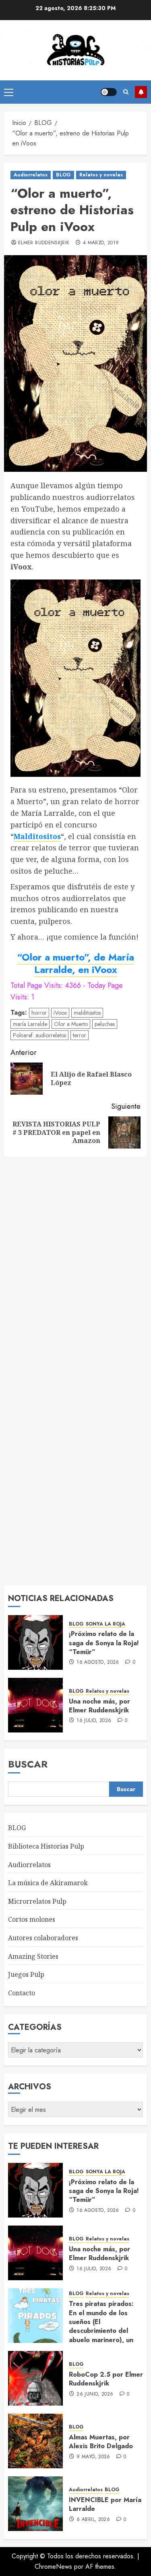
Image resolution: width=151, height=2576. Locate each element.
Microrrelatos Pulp (37, 1901)
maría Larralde (30, 1024)
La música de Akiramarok (48, 1883)
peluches (105, 1024)
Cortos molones (32, 1919)
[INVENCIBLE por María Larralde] (35, 2504)
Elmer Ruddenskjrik (44, 243)
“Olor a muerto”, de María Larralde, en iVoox (75, 963)
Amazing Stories (33, 1956)
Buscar (28, 1764)
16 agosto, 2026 (98, 1663)
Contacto (22, 1993)
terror (80, 1035)
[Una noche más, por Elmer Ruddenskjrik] (35, 1705)
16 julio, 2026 (94, 1721)
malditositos (87, 1013)
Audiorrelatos (31, 175)
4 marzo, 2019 (101, 243)
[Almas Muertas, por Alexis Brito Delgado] (35, 2441)
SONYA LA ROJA (105, 1624)
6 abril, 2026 (93, 2520)
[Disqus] (75, 1265)
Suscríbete (141, 92)
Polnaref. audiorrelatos (39, 1035)
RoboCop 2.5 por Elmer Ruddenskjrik (106, 2379)
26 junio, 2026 (95, 2394)
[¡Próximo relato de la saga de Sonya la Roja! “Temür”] (35, 1642)
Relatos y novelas (101, 175)
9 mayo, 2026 (93, 2457)
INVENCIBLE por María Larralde (105, 2504)
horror (39, 1013)
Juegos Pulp (26, 1974)
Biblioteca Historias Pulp (46, 1846)
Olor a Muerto (71, 1024)
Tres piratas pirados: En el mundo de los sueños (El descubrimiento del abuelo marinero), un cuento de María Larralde (101, 2331)
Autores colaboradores (43, 1938)
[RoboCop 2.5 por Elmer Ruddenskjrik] (35, 2378)
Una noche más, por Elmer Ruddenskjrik (99, 1706)
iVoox (60, 1013)
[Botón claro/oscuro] (109, 92)
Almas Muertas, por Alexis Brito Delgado (101, 2442)
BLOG (63, 175)
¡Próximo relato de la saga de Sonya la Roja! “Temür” (104, 1643)
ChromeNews (53, 2567)
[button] (9, 92)
